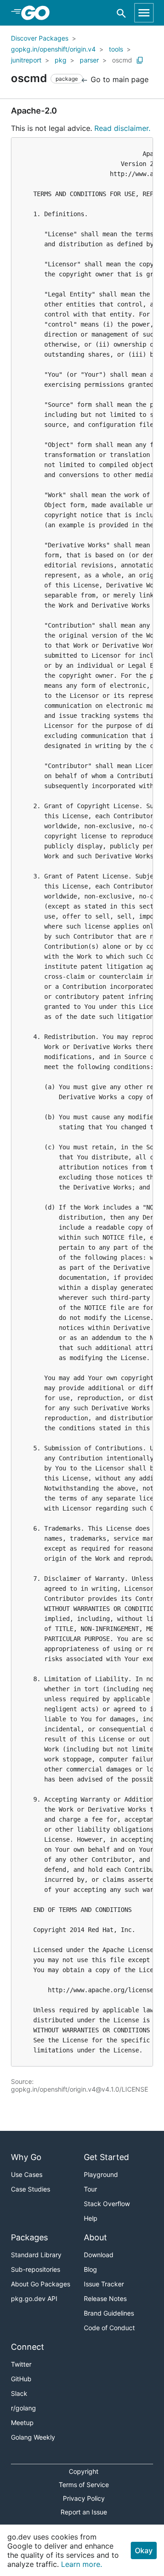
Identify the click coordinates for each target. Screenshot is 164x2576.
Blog (90, 2269)
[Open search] (121, 13)
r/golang (23, 2408)
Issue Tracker (104, 2284)
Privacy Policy (84, 2498)
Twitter (21, 2364)
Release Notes (105, 2298)
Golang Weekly (33, 2437)
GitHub (21, 2379)
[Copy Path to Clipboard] (140, 60)
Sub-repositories (36, 2269)
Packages (29, 2237)
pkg (61, 60)
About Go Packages (41, 2284)
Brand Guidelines (109, 2313)
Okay (144, 2550)
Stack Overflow (107, 2204)
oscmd (122, 60)
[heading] (38, 13)
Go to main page (118, 79)
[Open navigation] (144, 13)
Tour (90, 2189)
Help (91, 2218)
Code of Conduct (109, 2328)
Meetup (22, 2423)
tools (116, 49)
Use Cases (27, 2174)
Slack (19, 2393)
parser (89, 60)
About (95, 2237)
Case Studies (31, 2189)
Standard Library (36, 2255)
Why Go (26, 2157)
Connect (28, 2347)
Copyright (84, 2471)
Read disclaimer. (122, 128)
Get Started (106, 2157)
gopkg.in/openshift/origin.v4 (53, 49)
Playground (101, 2174)
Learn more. (82, 2564)
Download (99, 2255)
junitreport (26, 60)
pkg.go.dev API (34, 2298)
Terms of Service (84, 2485)
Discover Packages (40, 38)
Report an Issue (84, 2512)
